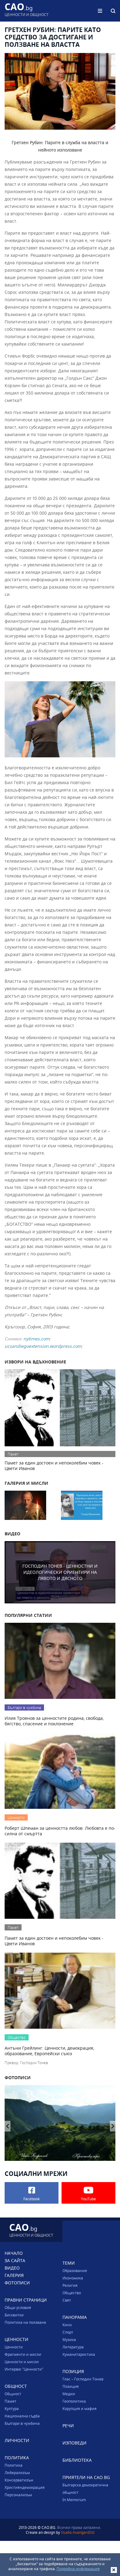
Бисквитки (14, 2315)
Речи (68, 2426)
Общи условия (18, 2307)
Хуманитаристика (79, 2354)
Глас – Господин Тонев (83, 2379)
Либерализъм (17, 2473)
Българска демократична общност (85, 2489)
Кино (67, 2325)
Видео (12, 2268)
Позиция (71, 2386)
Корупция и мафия (80, 2408)
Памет (10, 2401)
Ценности (14, 2347)
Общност (13, 2394)
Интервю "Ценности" (24, 2369)
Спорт (68, 2332)
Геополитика (74, 2401)
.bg (27, 11)
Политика (14, 2465)
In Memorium (74, 2500)
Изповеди (74, 2443)
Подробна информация (78, 2569)
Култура (12, 2408)
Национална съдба (22, 2416)
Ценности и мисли (22, 2362)
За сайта (15, 2260)
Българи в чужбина (22, 2423)
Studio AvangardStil (78, 2532)
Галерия (14, 2275)
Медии (69, 2394)
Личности (17, 2440)
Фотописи (17, 2283)
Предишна (113, 2126)
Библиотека (77, 2460)
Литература (73, 2347)
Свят (67, 2300)
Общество (72, 2293)
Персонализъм (18, 2495)
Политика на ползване (25, 2322)
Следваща (8, 2126)
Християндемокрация (25, 2487)
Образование (75, 2270)
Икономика (73, 2278)
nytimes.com (36, 1339)
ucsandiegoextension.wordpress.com (43, 1346)
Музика (69, 2339)
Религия (70, 2285)
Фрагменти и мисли (23, 2354)
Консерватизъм (19, 2480)
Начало (14, 2253)
